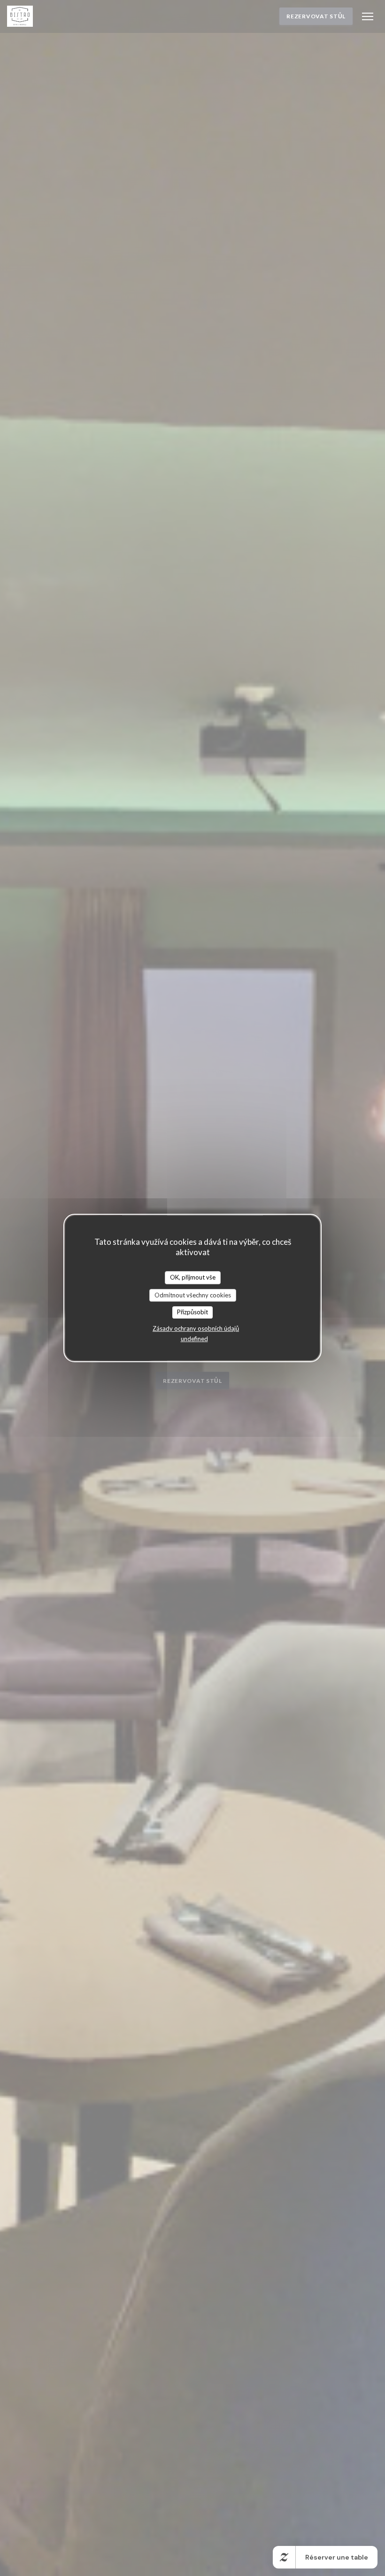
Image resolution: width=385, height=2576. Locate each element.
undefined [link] (194, 1339)
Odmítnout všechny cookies (193, 1295)
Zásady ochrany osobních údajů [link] (196, 1328)
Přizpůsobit (192, 1312)
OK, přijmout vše (193, 1277)
